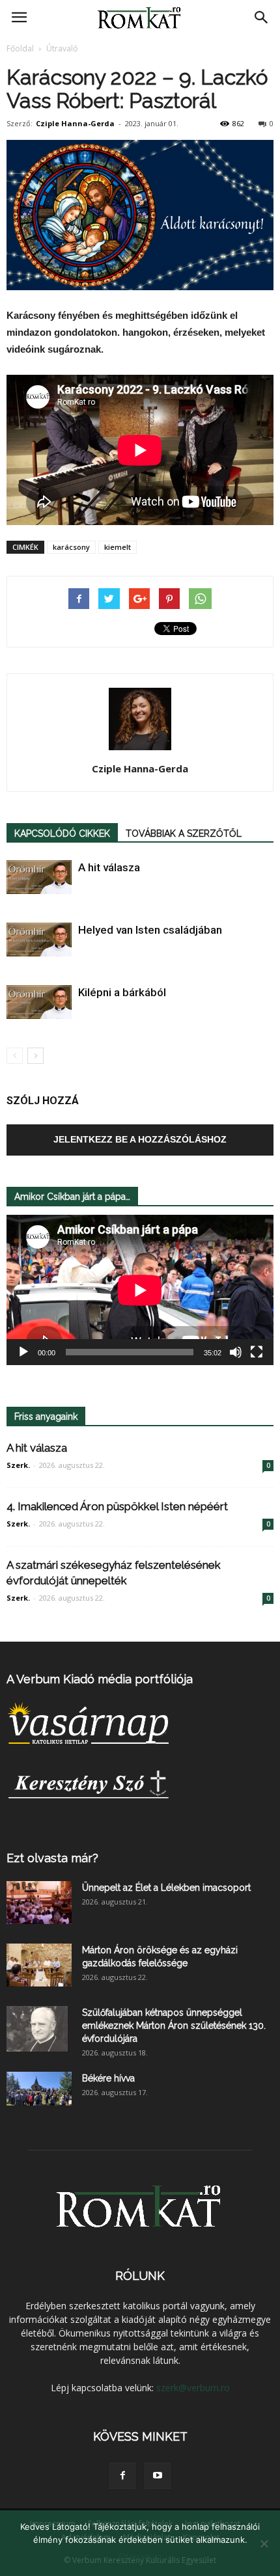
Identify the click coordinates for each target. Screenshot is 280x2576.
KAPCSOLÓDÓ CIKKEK (62, 834)
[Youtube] (158, 2476)
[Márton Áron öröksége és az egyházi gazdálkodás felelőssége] (39, 1965)
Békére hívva (108, 2078)
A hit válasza (109, 867)
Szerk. (18, 1465)
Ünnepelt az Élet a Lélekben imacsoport (166, 1888)
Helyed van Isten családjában (150, 930)
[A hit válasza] (39, 877)
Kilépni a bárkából (122, 992)
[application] (140, 1290)
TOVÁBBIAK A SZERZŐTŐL (184, 834)
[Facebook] (122, 2476)
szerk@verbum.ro (193, 2388)
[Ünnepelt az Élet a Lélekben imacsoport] (39, 1903)
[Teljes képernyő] (257, 1352)
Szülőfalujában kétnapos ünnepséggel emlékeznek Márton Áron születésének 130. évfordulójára (174, 2026)
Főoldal (20, 48)
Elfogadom (140, 2556)
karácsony (71, 547)
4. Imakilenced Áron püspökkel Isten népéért (117, 1506)
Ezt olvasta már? (52, 1858)
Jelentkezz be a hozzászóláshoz (140, 1139)
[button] (262, 18)
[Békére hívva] (39, 2089)
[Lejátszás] (23, 1352)
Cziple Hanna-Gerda (75, 123)
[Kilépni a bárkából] (39, 1002)
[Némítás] (236, 1352)
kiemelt (118, 547)
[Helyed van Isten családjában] (39, 940)
